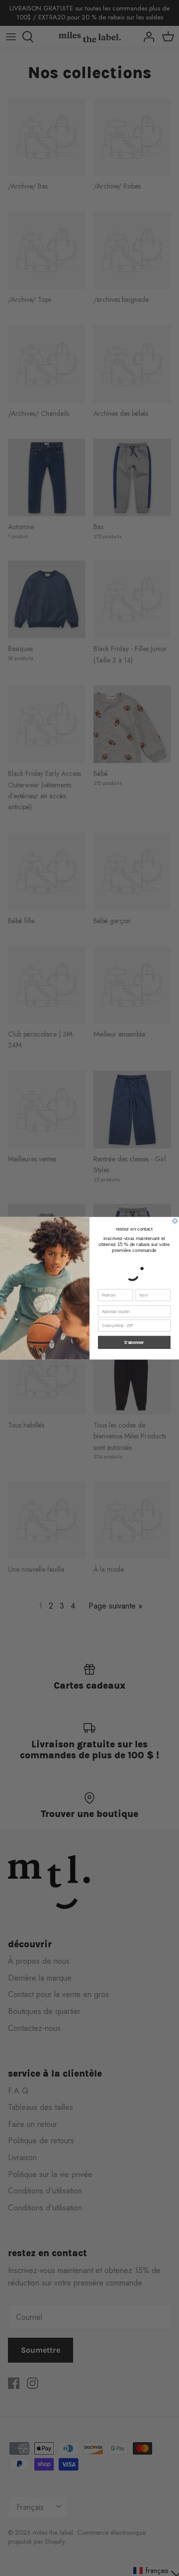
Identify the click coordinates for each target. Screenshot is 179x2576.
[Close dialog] (175, 1221)
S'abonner (134, 1342)
